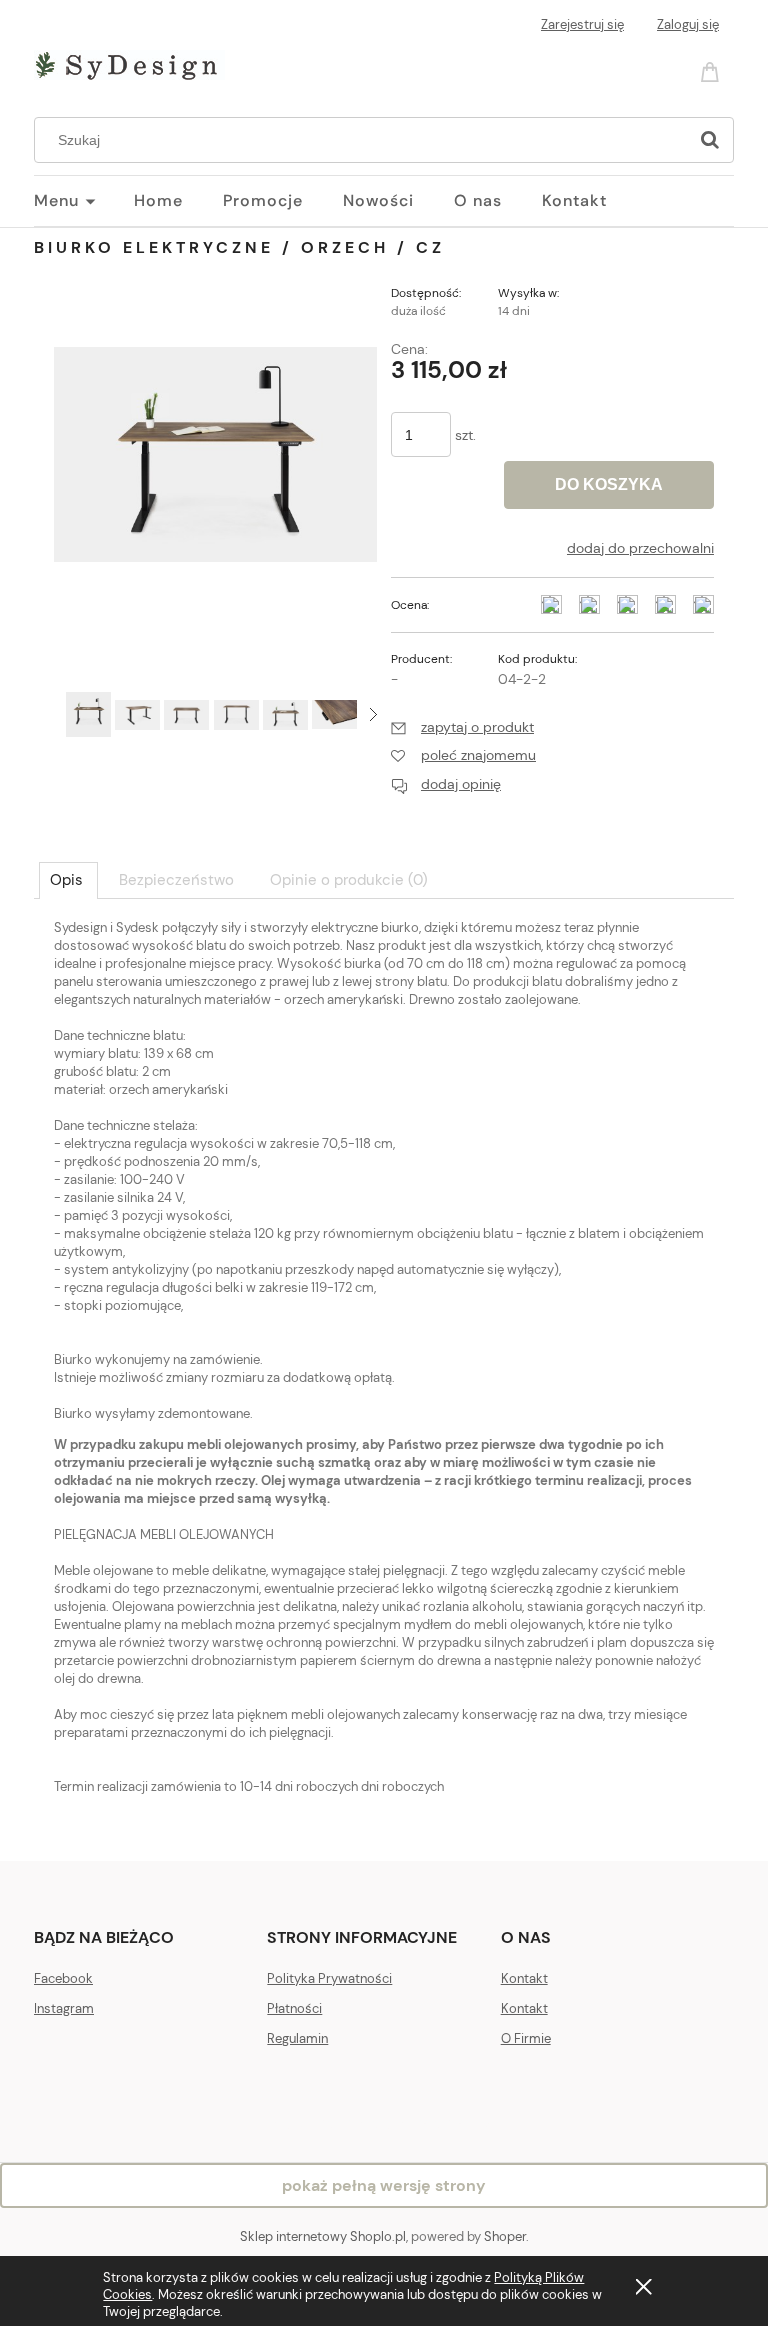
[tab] (68, 880)
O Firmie (526, 2038)
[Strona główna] (129, 62)
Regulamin (297, 2038)
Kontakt (524, 1978)
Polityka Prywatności (329, 1978)
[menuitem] (84, 201)
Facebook (63, 1978)
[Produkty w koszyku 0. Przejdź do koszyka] (713, 70)
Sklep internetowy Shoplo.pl (323, 2236)
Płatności (294, 2008)
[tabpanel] (384, 1374)
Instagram (64, 2008)
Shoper (505, 2236)
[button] (373, 714)
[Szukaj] (710, 140)
